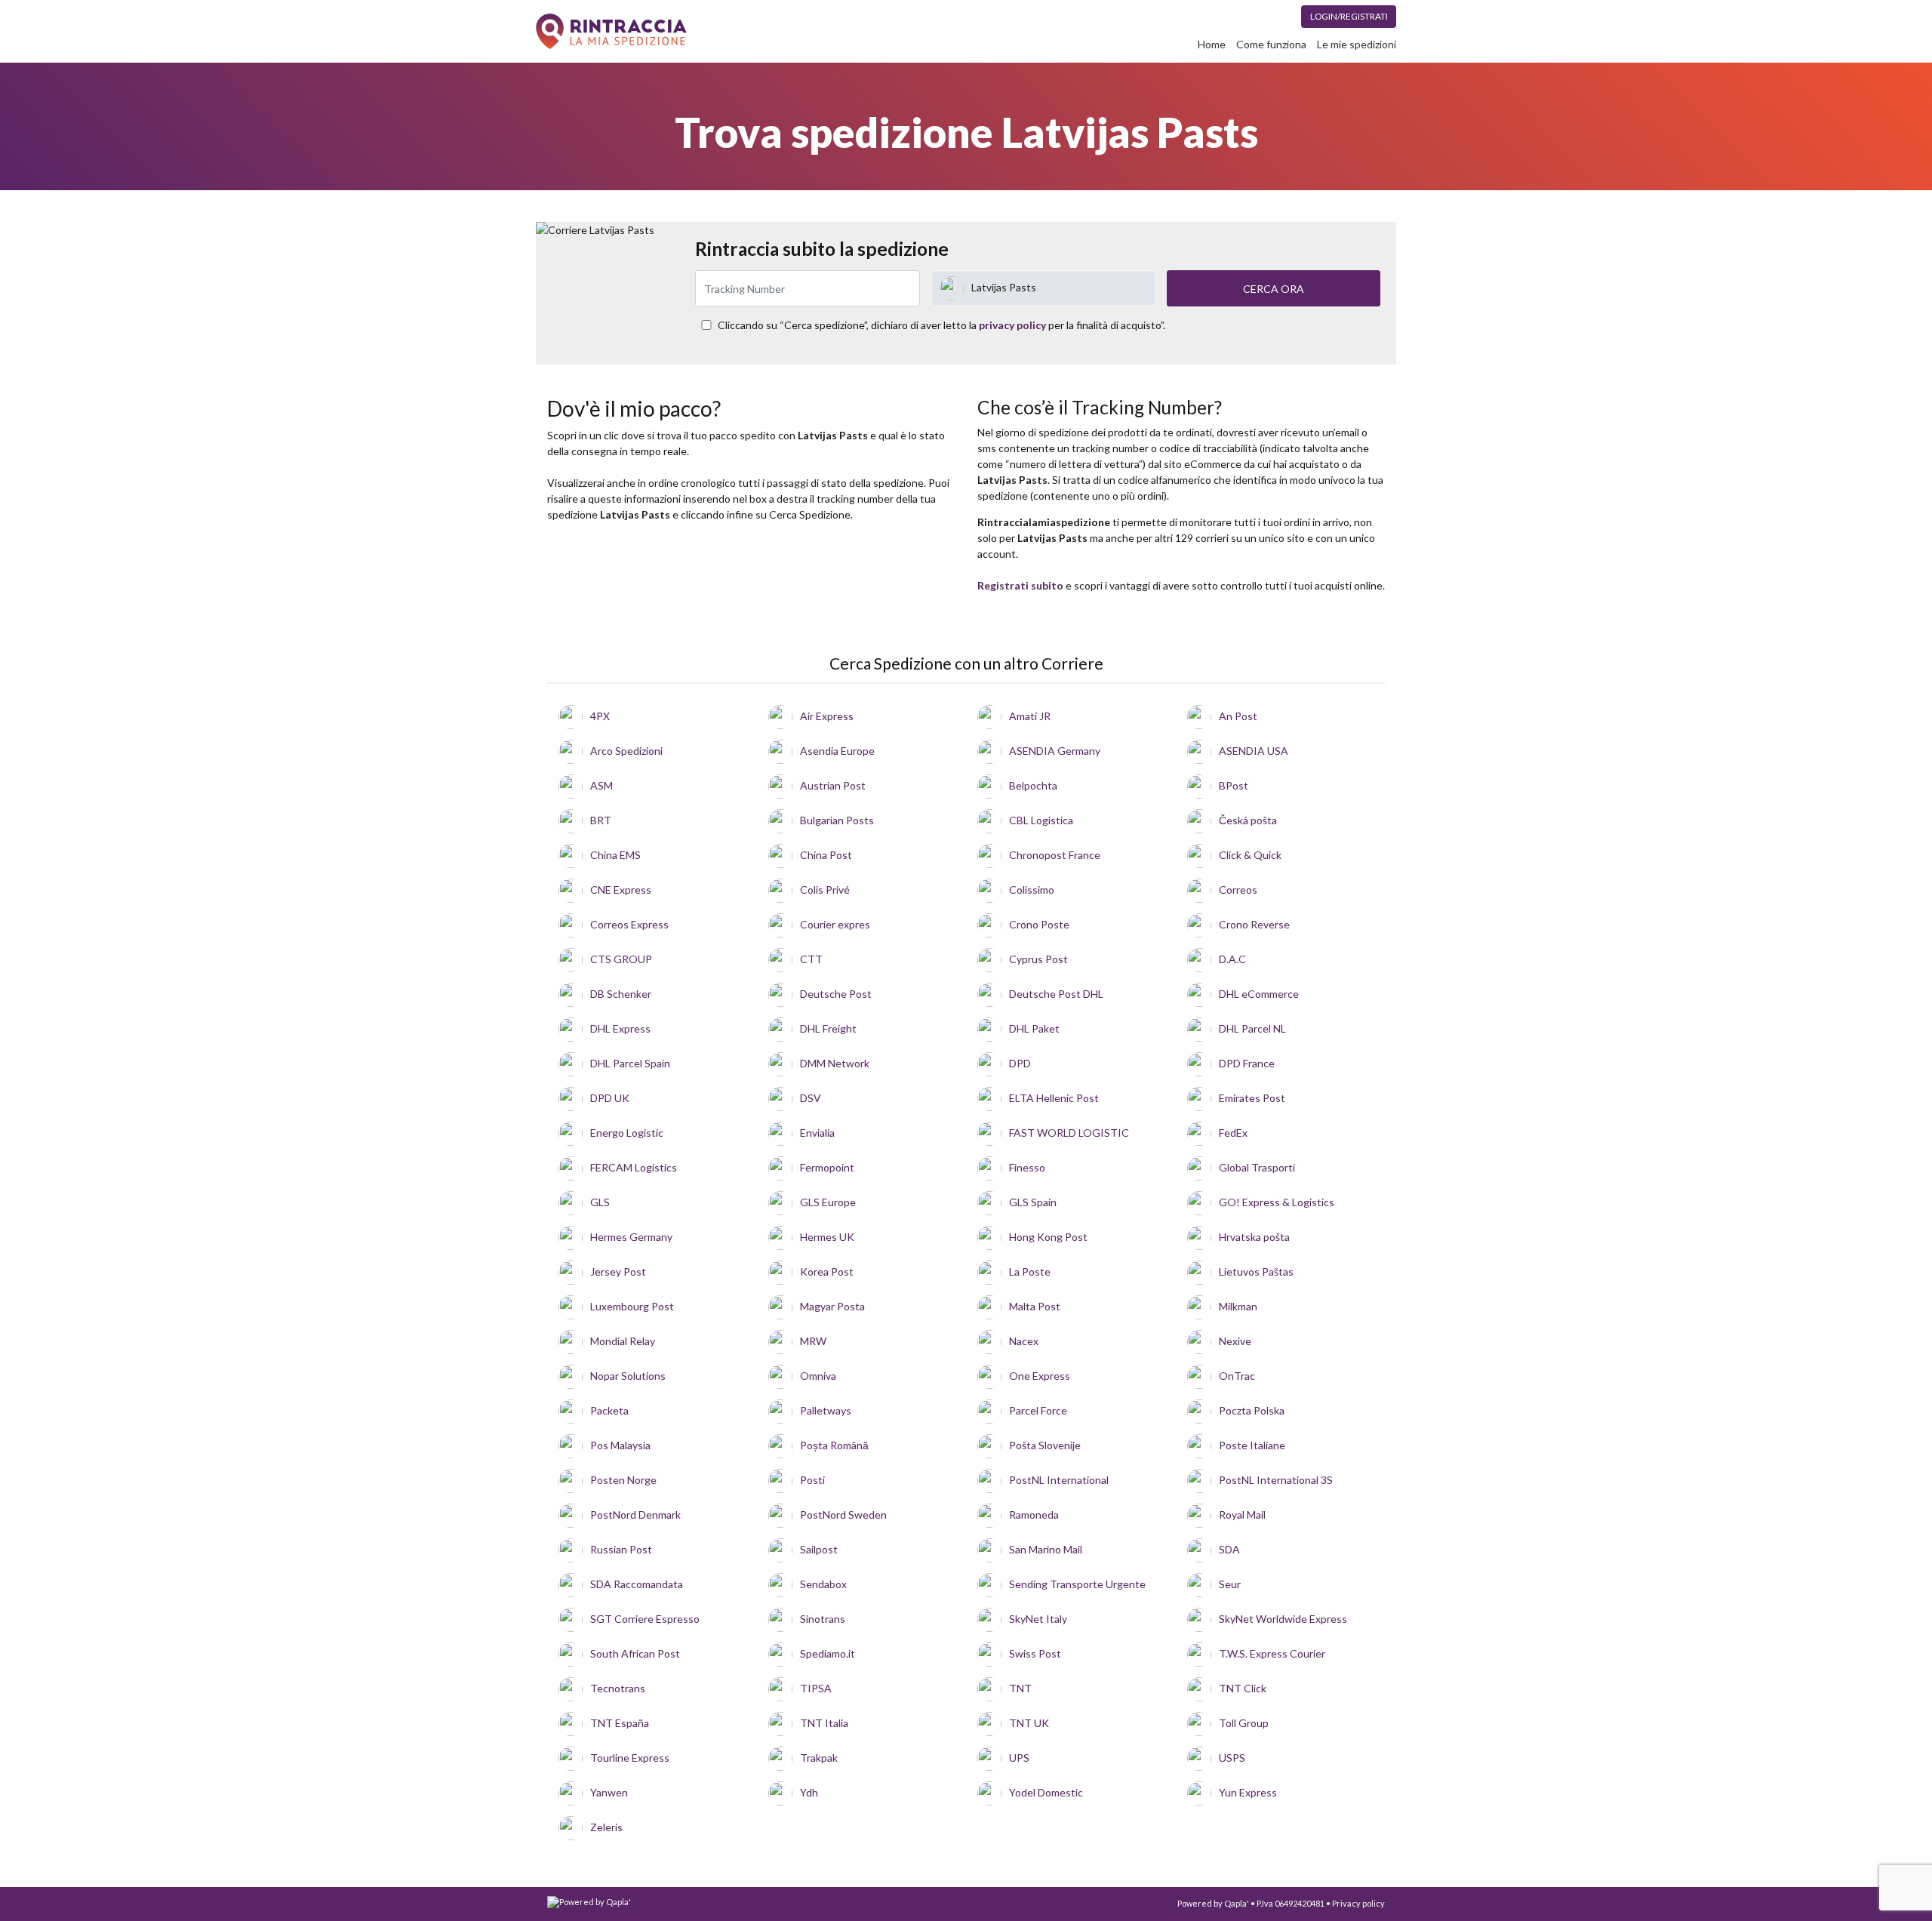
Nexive (1235, 1341)
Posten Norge (623, 1480)
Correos (1238, 890)
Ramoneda (1034, 1515)
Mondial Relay (623, 1341)
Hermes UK (827, 1237)
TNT (1020, 1688)
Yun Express (1248, 1792)
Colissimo (1032, 890)
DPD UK (610, 1098)
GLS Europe (828, 1202)
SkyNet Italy (1038, 1619)
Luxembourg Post (632, 1306)
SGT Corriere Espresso (645, 1619)
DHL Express (620, 1028)
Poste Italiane (1252, 1445)
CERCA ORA (1274, 289)
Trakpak (819, 1758)
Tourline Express (630, 1758)
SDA (1229, 1549)
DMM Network (835, 1063)
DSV (811, 1098)
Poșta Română (834, 1445)
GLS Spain (1033, 1202)
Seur (1230, 1584)
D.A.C (1232, 959)
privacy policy (1012, 325)
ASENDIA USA (1254, 751)
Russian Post (621, 1549)
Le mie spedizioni (1357, 44)
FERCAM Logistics (634, 1167)
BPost (1234, 785)
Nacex (1024, 1341)
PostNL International (1059, 1480)
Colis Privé (825, 890)
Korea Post (827, 1271)
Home (1212, 44)
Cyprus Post (1038, 959)
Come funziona (1271, 44)
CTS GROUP (621, 959)
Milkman (1238, 1306)
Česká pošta (1248, 820)
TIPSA (816, 1688)
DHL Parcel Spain (630, 1063)
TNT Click (1243, 1688)
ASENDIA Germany (1055, 751)
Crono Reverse (1254, 924)
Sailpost (819, 1549)
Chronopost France (1055, 855)
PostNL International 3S (1276, 1480)
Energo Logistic (627, 1133)
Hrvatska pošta (1254, 1237)
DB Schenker (621, 994)
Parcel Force (1038, 1410)
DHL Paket (1034, 1028)
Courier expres (835, 924)
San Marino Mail (1046, 1549)
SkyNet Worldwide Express (1283, 1619)
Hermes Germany (631, 1237)
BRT (601, 820)
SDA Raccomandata (637, 1584)
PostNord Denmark (635, 1515)
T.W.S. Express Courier (1272, 1653)
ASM (601, 785)
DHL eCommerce (1259, 994)
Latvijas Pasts (1004, 287)
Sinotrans (823, 1619)
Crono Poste (1039, 924)
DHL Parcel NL (1252, 1028)
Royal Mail (1242, 1515)
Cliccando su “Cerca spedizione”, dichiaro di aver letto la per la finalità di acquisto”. (941, 325)
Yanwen (609, 1792)
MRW (813, 1341)
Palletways (826, 1410)
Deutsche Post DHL (1056, 994)
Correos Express (629, 924)
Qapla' (1237, 1903)
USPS (1232, 1758)
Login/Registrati (1349, 16)
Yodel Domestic (1046, 1792)
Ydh (809, 1792)
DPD (1020, 1063)
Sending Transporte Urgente (1077, 1584)
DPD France (1247, 1063)
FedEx (1233, 1133)
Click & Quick (1250, 855)
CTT (811, 959)
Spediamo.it (828, 1653)
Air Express (827, 716)
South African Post (635, 1653)
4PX (600, 716)
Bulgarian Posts (837, 820)
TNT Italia (824, 1723)
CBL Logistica (1041, 820)
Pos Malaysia (620, 1445)
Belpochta (1033, 785)
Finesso (1027, 1167)
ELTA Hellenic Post (1054, 1098)
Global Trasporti (1257, 1167)
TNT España (620, 1723)
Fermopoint (827, 1167)
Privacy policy (1358, 1903)
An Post (1238, 716)
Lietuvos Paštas (1256, 1271)
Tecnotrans (618, 1688)
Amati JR (1030, 716)
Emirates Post (1252, 1098)
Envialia (817, 1133)
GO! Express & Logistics (1277, 1202)
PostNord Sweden (843, 1515)
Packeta (609, 1410)
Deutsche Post (836, 994)
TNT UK (1029, 1723)
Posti (812, 1480)
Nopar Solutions (628, 1376)
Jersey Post (618, 1271)
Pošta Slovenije (1045, 1445)
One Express (1040, 1376)
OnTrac (1237, 1376)
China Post (826, 855)
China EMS (615, 855)
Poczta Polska (1252, 1410)
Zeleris (606, 1827)
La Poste (1030, 1271)
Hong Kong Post (1048, 1237)
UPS (1019, 1758)
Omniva (818, 1376)
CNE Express (621, 890)
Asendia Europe (837, 751)
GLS (600, 1202)
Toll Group (1244, 1723)
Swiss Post (1035, 1653)
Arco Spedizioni (626, 751)
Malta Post (1035, 1306)
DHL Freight (828, 1028)
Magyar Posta (832, 1306)
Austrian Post (833, 785)
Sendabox (823, 1584)
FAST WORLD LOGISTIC (1069, 1133)
